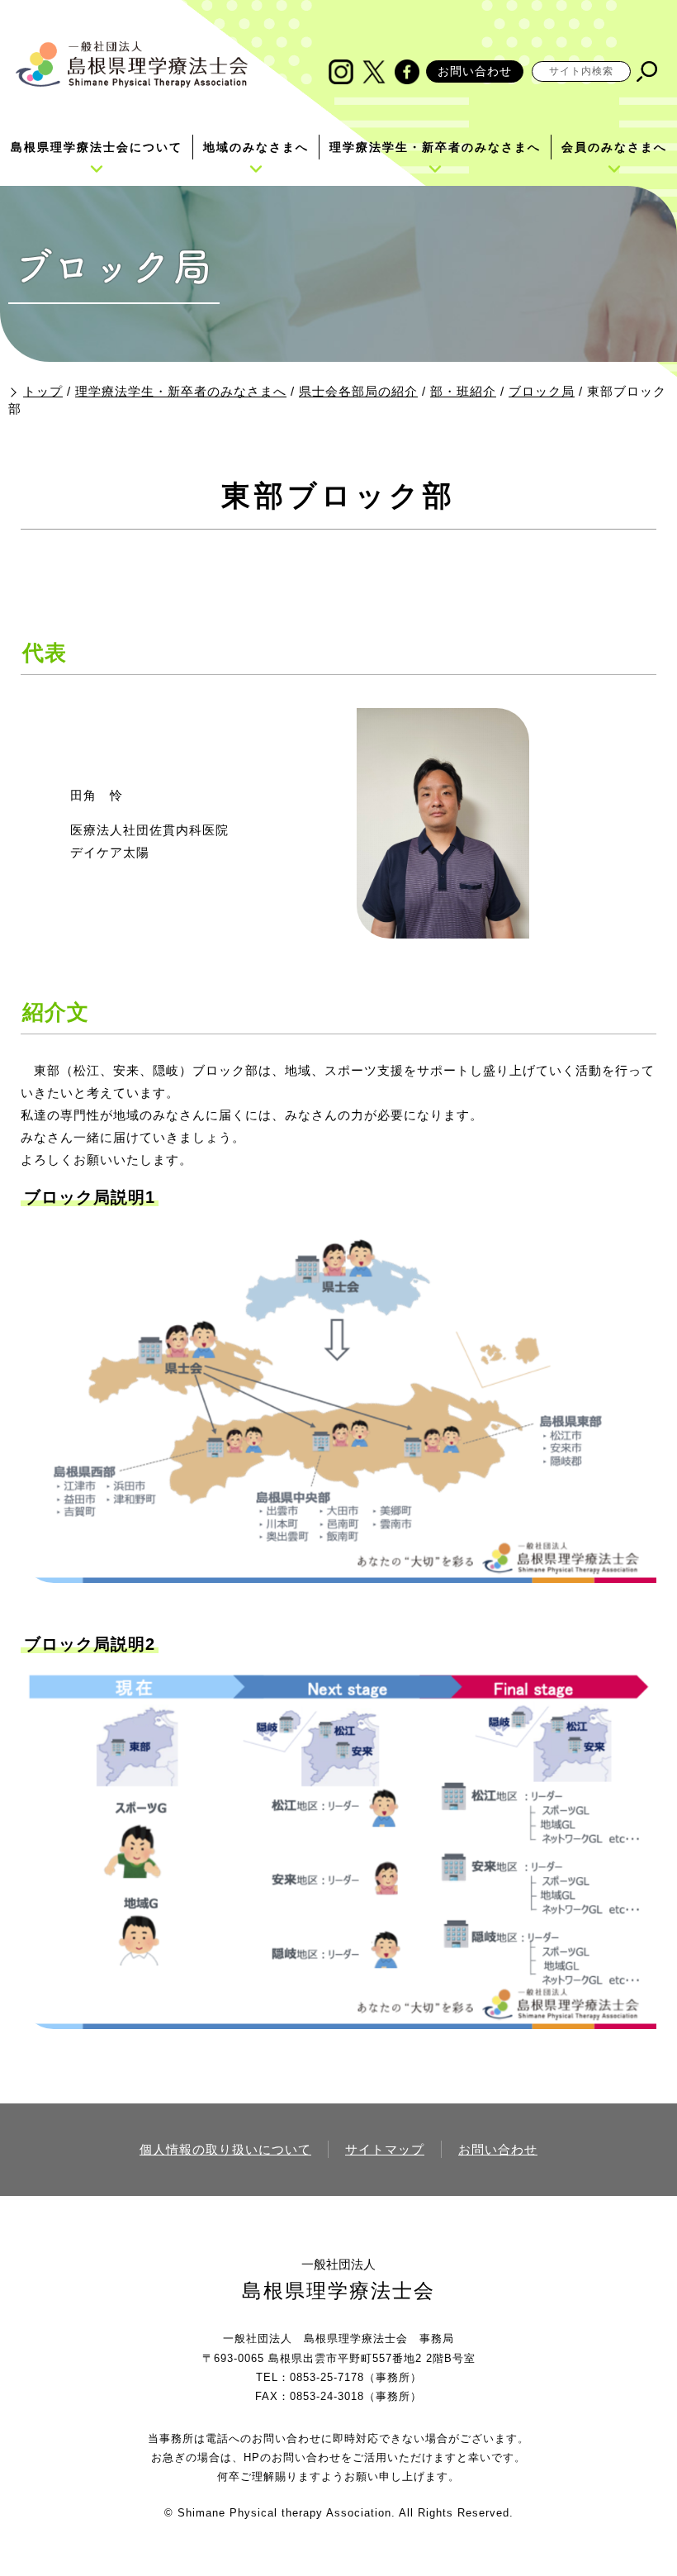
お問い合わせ (475, 71)
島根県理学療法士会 (338, 2291)
